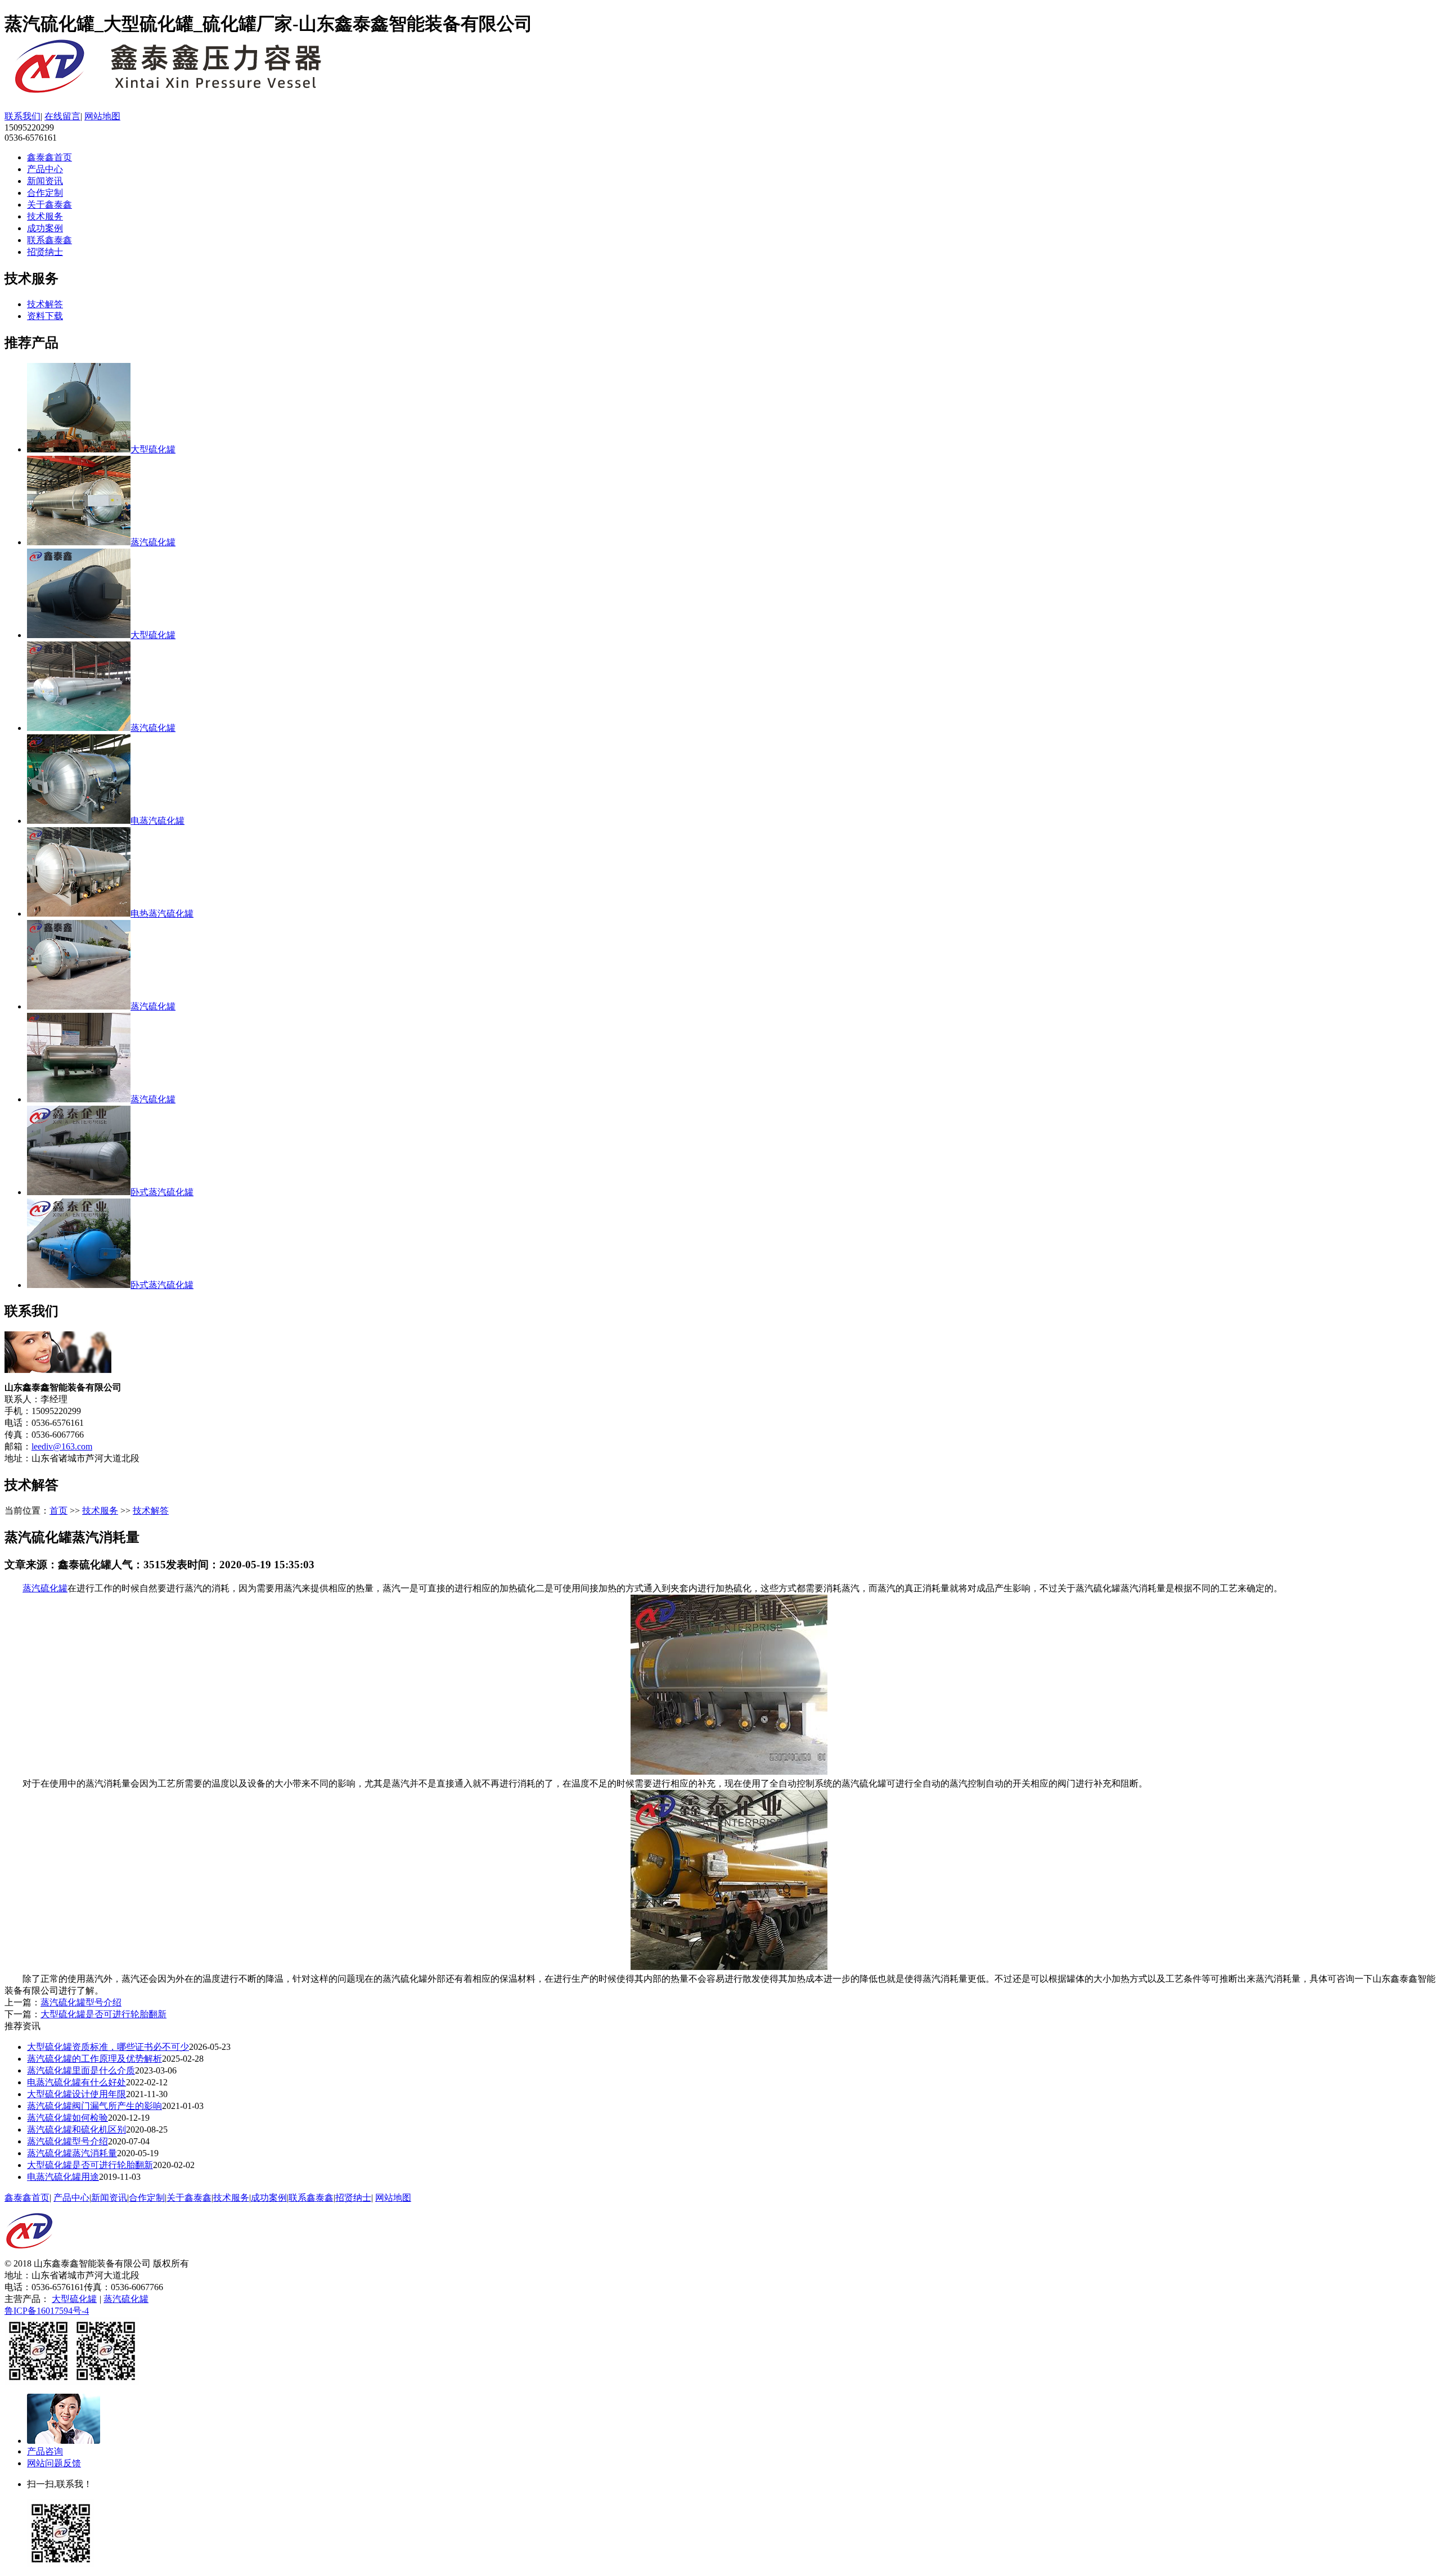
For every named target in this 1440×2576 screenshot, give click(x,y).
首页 (58, 1511)
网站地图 (102, 116)
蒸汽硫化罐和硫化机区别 (76, 2130)
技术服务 (45, 216)
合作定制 (45, 193)
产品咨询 (45, 2451)
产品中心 (45, 169)
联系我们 (22, 116)
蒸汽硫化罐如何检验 (67, 2118)
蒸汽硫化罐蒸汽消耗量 (72, 2153)
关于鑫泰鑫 (49, 205)
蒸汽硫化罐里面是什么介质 (81, 2070)
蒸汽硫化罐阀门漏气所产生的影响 (94, 2106)
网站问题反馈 (54, 2463)
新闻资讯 (45, 181)
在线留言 (62, 116)
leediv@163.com (62, 1446)
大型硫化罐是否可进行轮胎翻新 (103, 2014)
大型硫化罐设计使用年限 (76, 2094)
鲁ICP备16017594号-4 (47, 2311)
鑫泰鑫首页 (49, 157)
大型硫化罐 (74, 2299)
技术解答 (45, 304)
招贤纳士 (45, 252)
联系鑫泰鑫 (49, 240)
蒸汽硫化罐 (45, 1588)
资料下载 (45, 316)
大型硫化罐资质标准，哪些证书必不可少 (108, 2047)
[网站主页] (29, 2255)
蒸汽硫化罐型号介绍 (81, 2002)
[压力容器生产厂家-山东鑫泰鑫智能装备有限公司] (184, 92)
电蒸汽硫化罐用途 (63, 2177)
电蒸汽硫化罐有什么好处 (76, 2082)
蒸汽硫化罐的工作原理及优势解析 (94, 2059)
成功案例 (45, 228)
